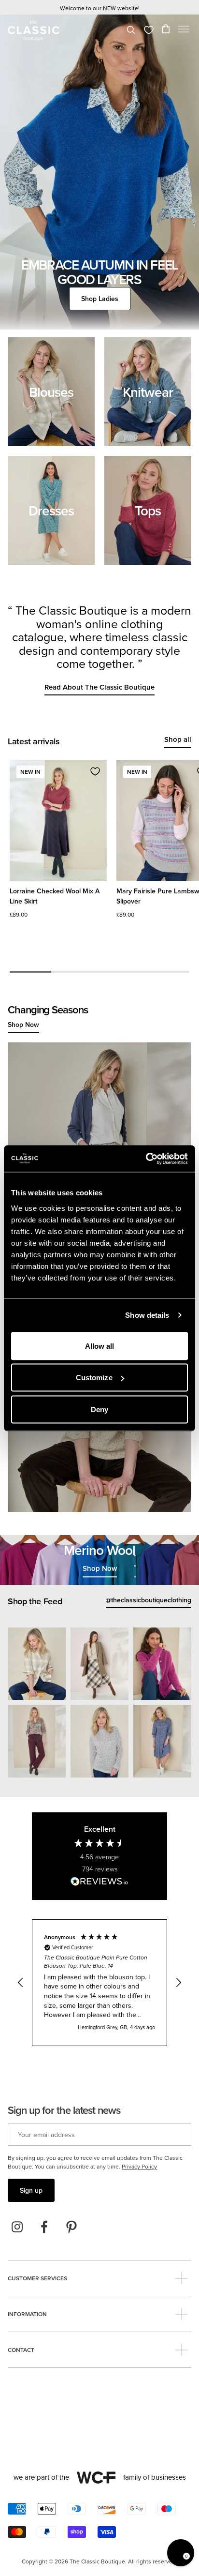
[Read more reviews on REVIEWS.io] (99, 1883)
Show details (147, 1315)
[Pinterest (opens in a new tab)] (71, 2227)
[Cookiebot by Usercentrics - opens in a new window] (146, 1159)
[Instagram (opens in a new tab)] (17, 2227)
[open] (181, 2278)
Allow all (100, 1346)
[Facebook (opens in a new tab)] (44, 2227)
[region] (99, 1983)
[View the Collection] (51, 392)
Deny (99, 1409)
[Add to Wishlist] (95, 771)
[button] (184, 31)
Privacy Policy (139, 2166)
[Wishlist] (149, 30)
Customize (94, 1378)
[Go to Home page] (34, 31)
